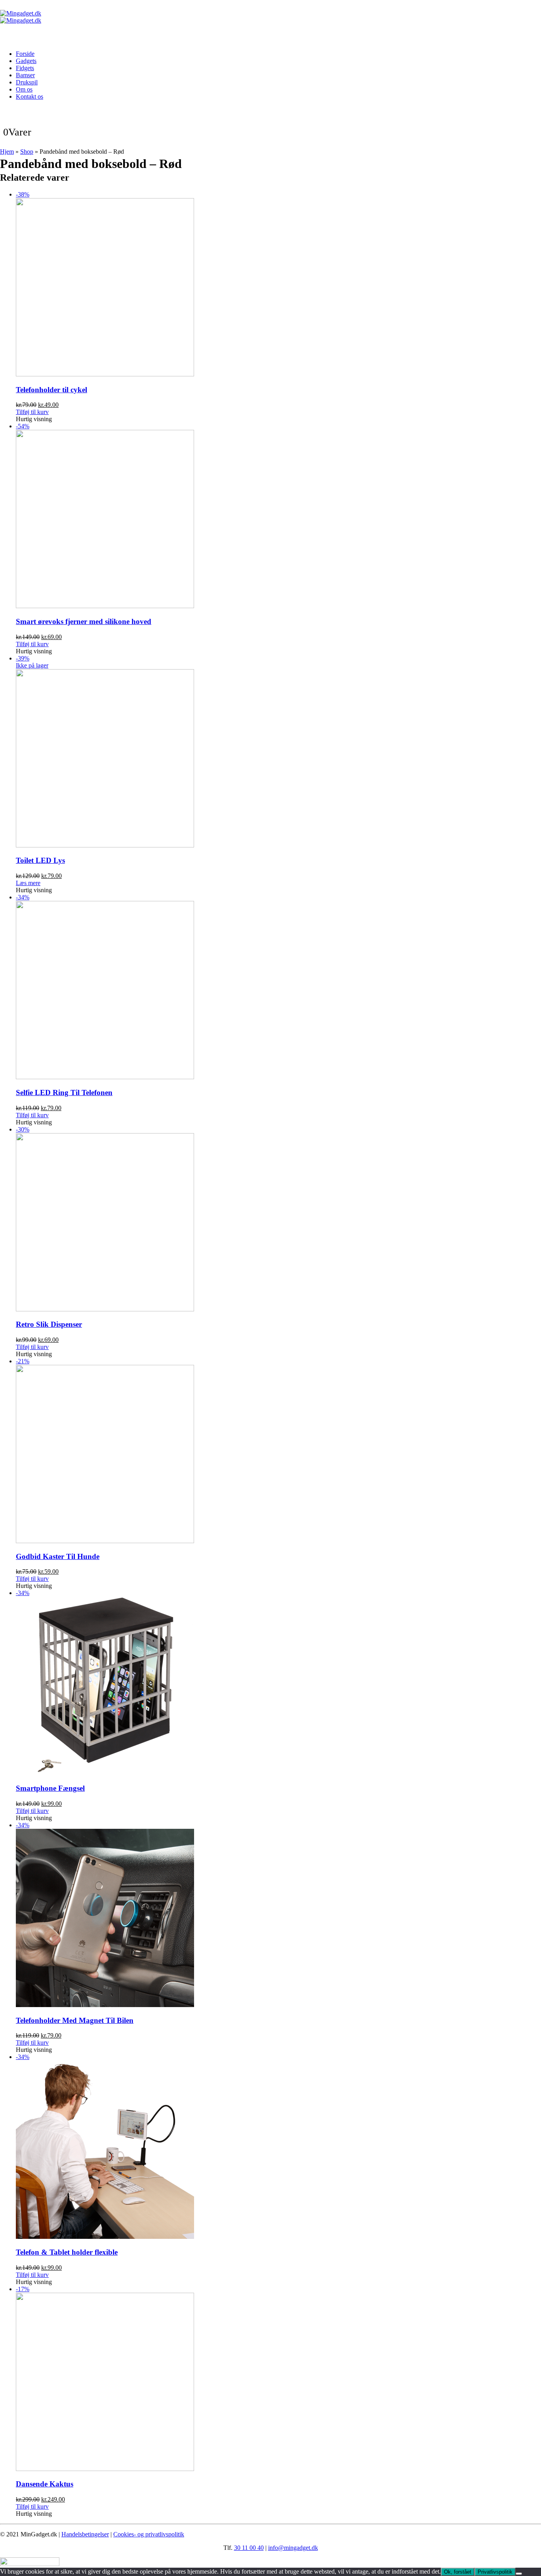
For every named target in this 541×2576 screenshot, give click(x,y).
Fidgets (25, 68)
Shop (27, 152)
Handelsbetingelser (85, 2534)
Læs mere (28, 883)
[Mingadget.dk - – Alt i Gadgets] (21, 17)
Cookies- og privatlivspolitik (149, 2534)
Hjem (7, 152)
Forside (25, 54)
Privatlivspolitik (495, 2572)
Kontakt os (30, 96)
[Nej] (519, 2574)
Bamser (25, 75)
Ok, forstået (458, 2572)
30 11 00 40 (249, 2548)
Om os (24, 89)
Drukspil (27, 82)
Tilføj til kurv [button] (32, 412)
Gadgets (26, 61)
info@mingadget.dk (293, 2548)
